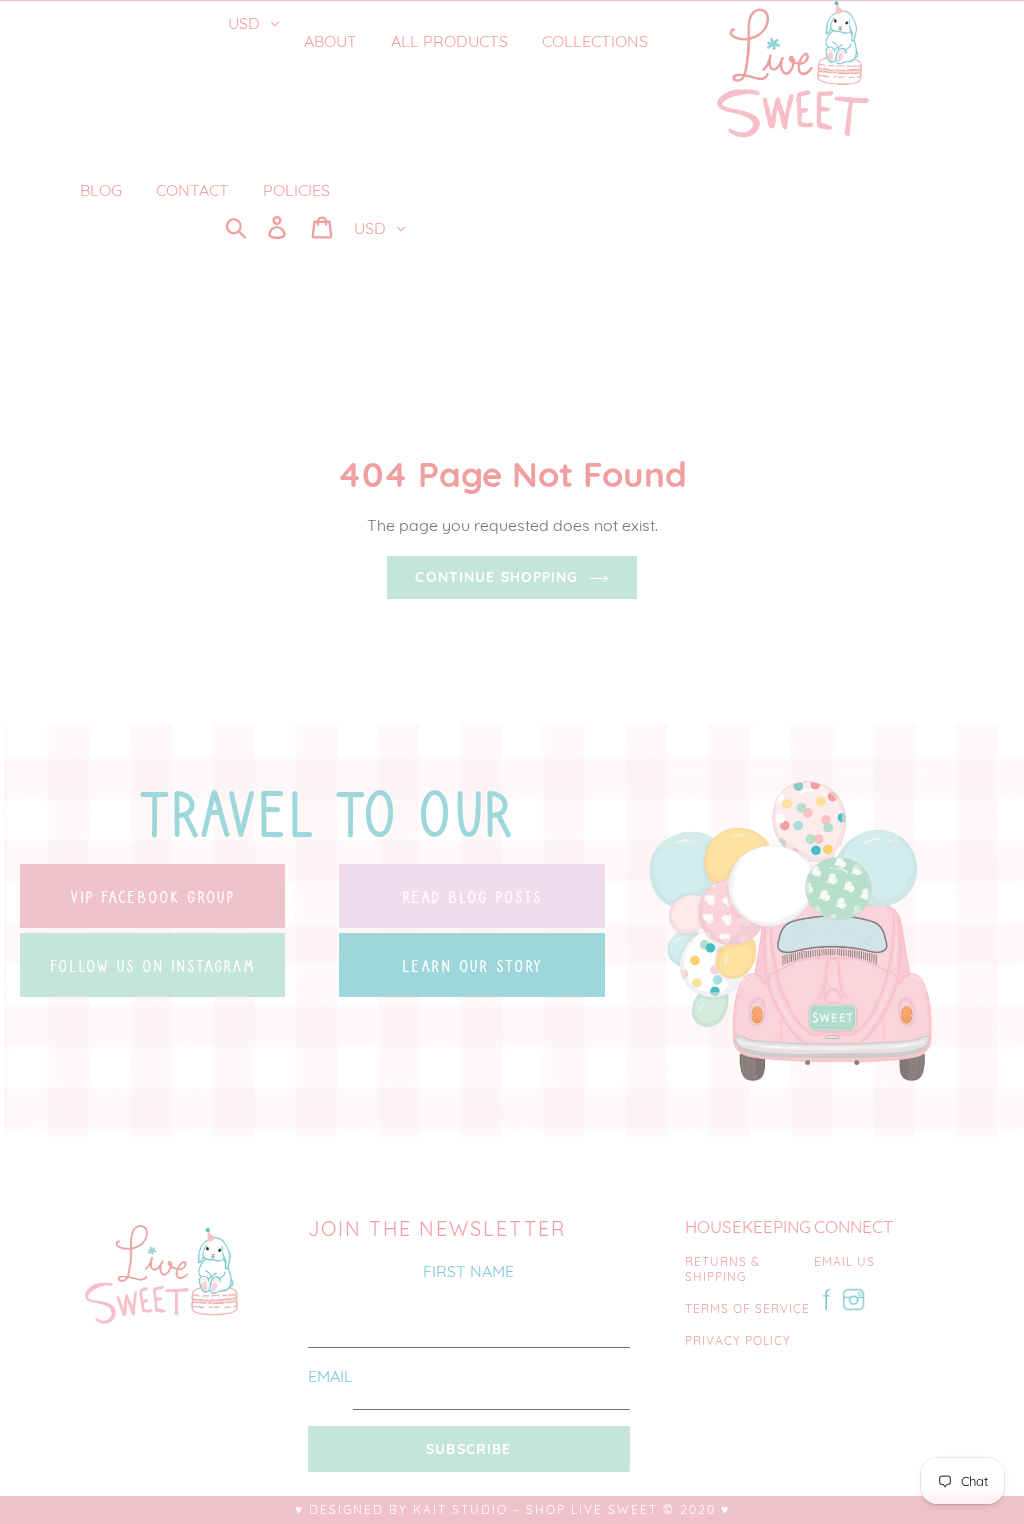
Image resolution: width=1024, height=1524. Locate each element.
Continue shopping (496, 577)
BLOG (101, 190)
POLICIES (296, 190)
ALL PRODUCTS (449, 41)
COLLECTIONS (597, 41)
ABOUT (330, 41)
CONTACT (192, 190)
